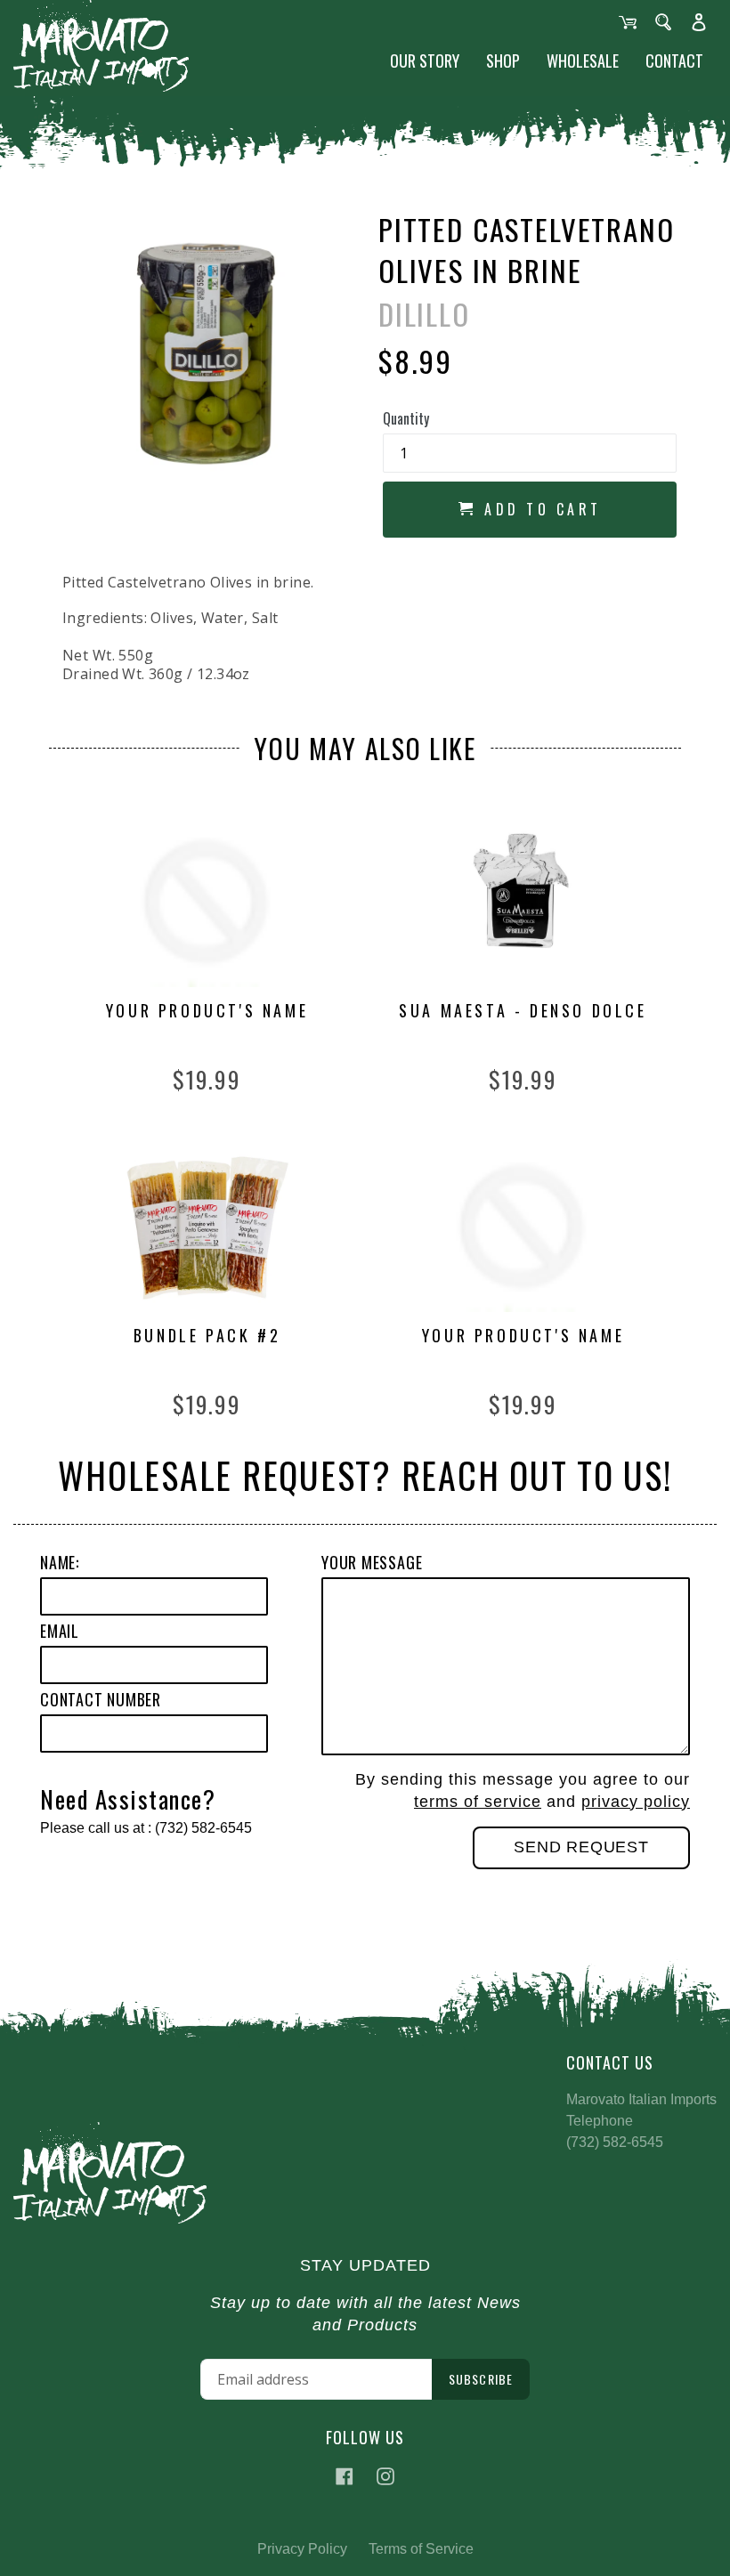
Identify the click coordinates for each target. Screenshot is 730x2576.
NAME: (60, 1562)
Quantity (406, 418)
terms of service (478, 1802)
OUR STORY (425, 61)
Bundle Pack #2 (207, 1336)
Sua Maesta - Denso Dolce (523, 1011)
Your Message (372, 1562)
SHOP (503, 61)
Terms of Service (421, 2549)
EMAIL (60, 1631)
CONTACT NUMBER (101, 1699)
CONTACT (674, 61)
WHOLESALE (583, 61)
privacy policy (636, 1802)
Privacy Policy (302, 2549)
